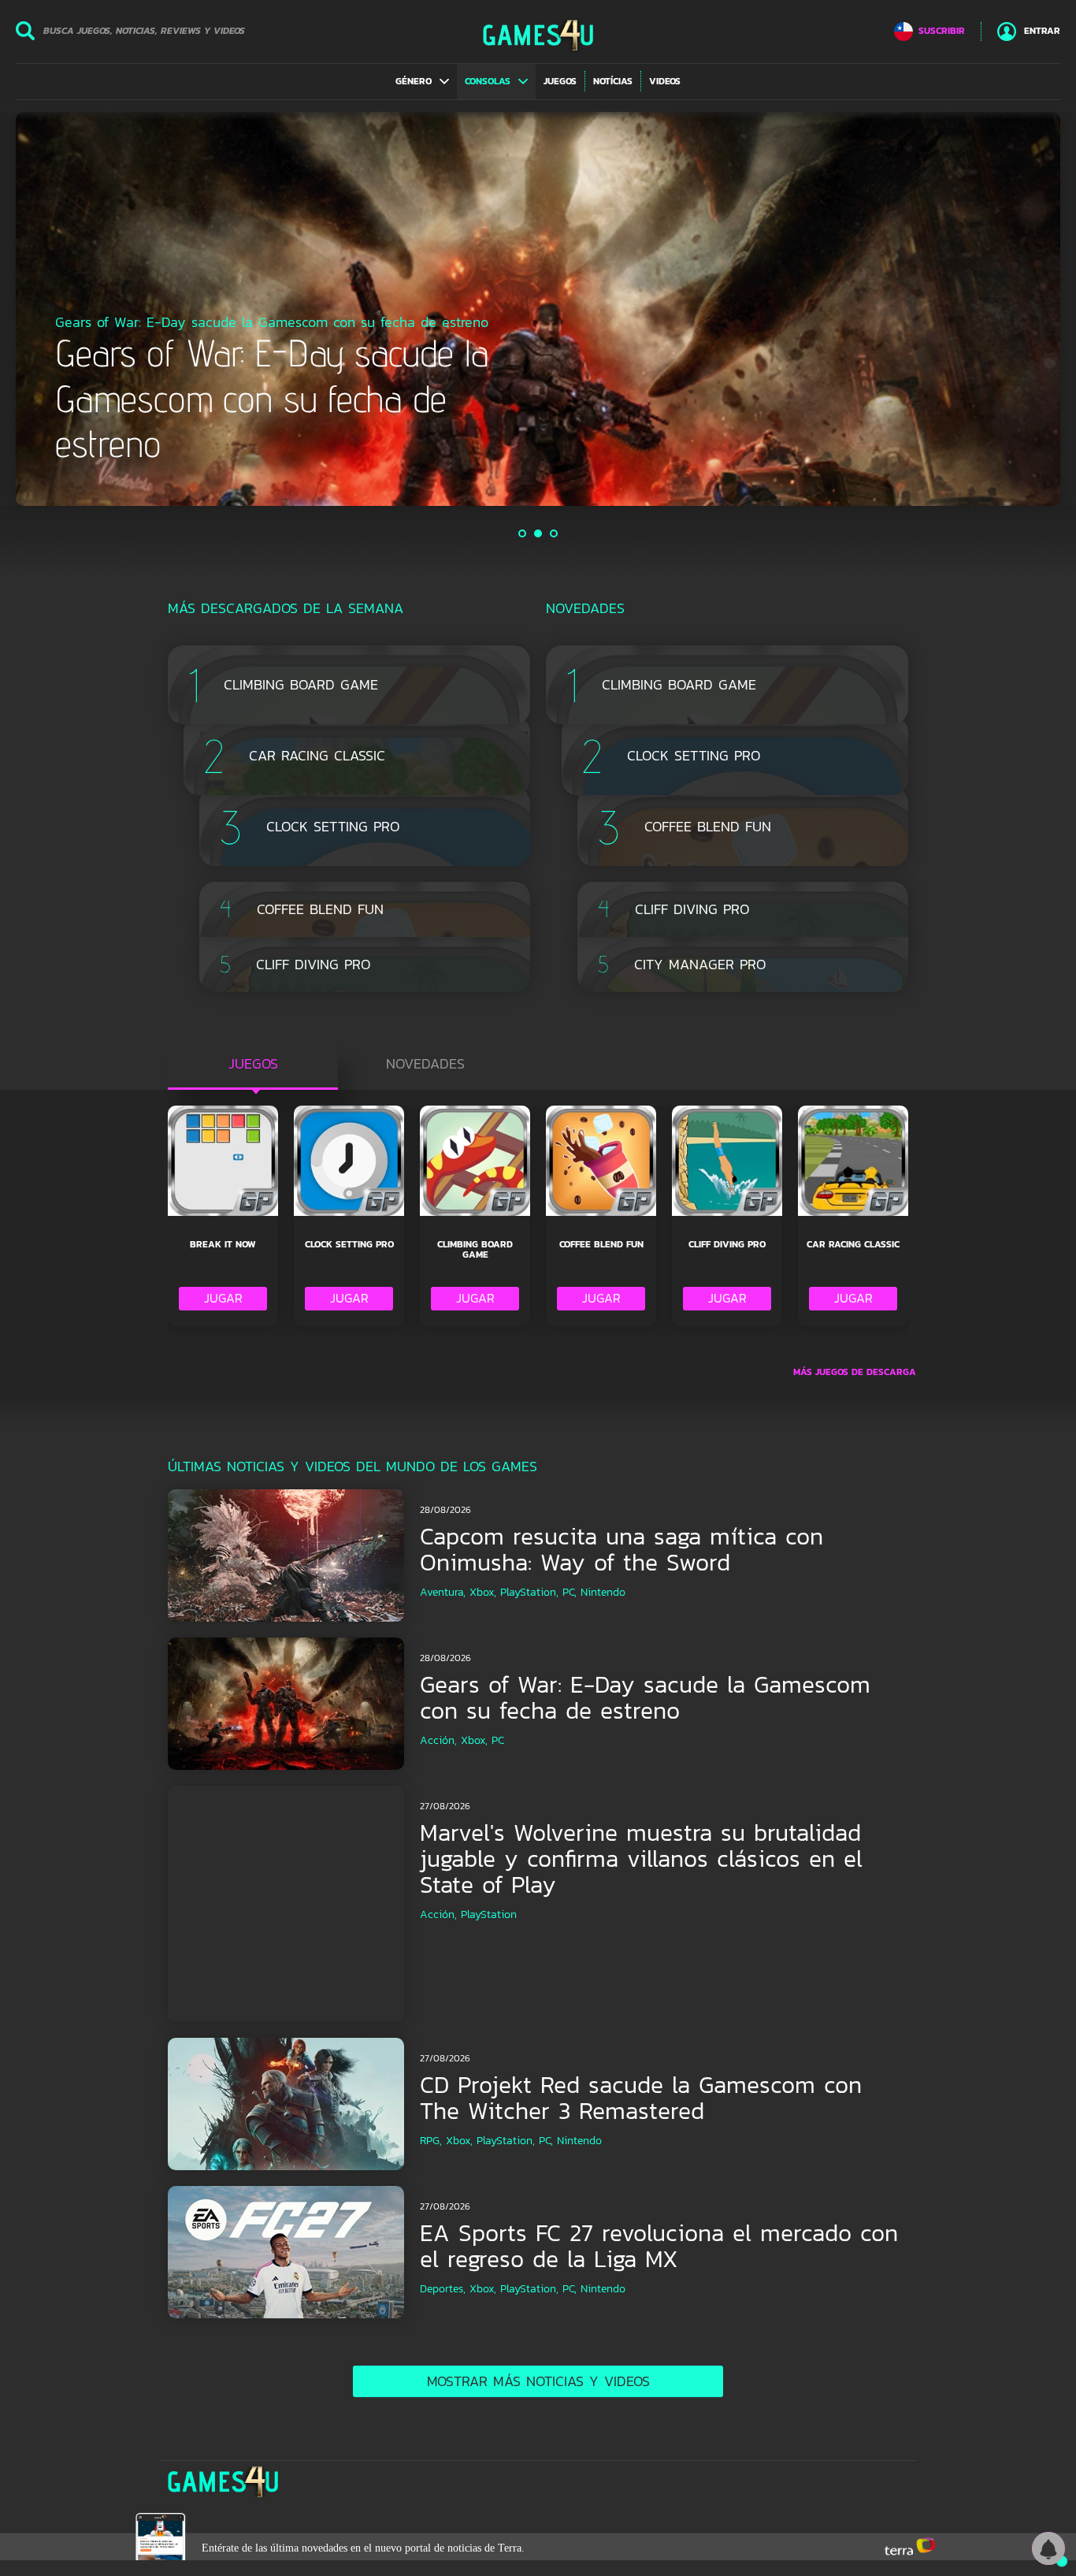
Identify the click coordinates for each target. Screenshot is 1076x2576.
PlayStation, (529, 1592)
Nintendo (603, 1592)
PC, (570, 1592)
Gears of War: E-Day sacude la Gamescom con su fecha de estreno (645, 1697)
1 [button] (523, 533)
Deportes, (443, 2289)
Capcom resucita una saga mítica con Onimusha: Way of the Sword (621, 1549)
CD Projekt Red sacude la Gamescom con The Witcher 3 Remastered (641, 2098)
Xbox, (483, 1592)
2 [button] (539, 533)
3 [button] (555, 533)
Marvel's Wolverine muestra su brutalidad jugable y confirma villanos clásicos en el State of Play (641, 1859)
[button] (422, 81)
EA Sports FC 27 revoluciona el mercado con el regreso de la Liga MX (659, 2246)
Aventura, (443, 1592)
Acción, (438, 1740)
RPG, (431, 2141)
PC (498, 1740)
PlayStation (489, 1914)
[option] (538, 309)
